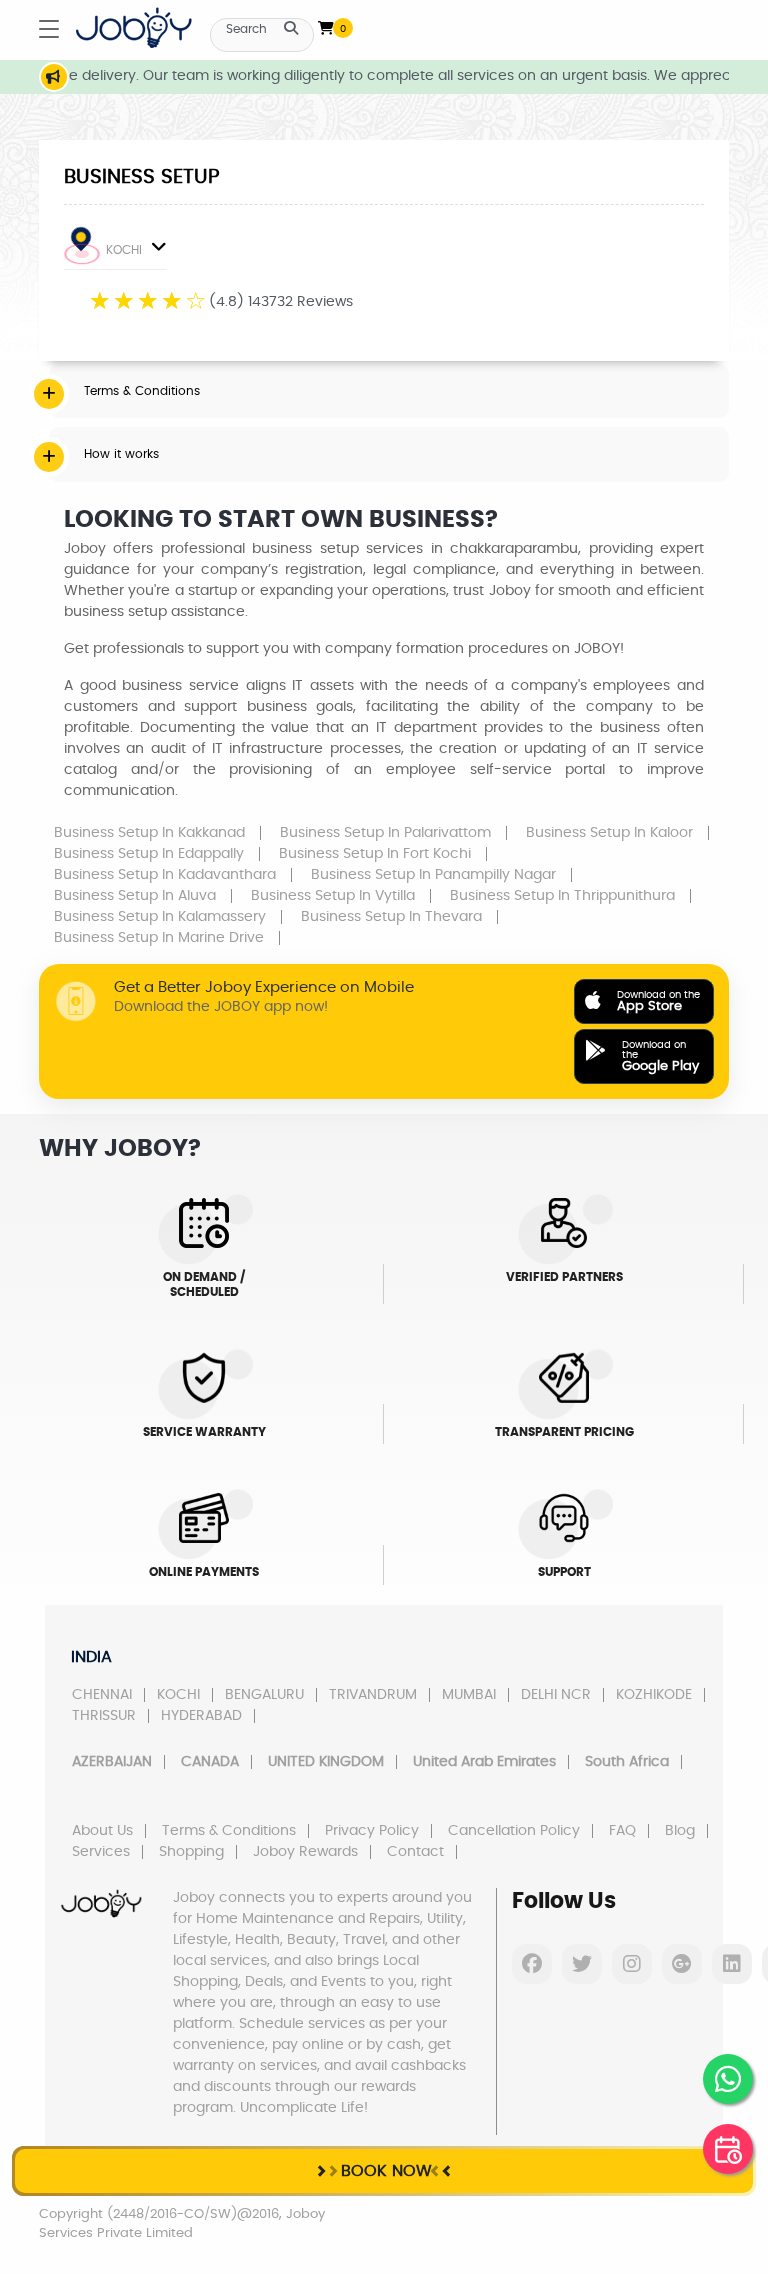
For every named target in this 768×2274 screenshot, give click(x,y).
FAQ (622, 1831)
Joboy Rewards (305, 1852)
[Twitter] (582, 1964)
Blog (680, 1831)
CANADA (210, 1762)
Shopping (191, 1852)
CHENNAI (102, 1695)
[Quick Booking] (728, 2149)
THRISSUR (104, 1716)
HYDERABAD (201, 1716)
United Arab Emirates (484, 1762)
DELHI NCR (556, 1695)
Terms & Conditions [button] (142, 391)
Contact (415, 1852)
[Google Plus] (682, 1964)
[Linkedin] (732, 1964)
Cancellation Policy (514, 1831)
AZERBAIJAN (112, 1762)
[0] (326, 24)
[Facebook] (532, 1964)
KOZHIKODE (654, 1695)
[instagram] (632, 1964)
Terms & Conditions (229, 1831)
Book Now (384, 2171)
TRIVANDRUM (373, 1695)
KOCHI (124, 250)
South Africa (627, 1762)
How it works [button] (121, 454)
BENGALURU (264, 1695)
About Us (102, 1831)
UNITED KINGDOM (326, 1762)
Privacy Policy (372, 1831)
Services (101, 1852)
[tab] (389, 391)
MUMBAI (469, 1695)
